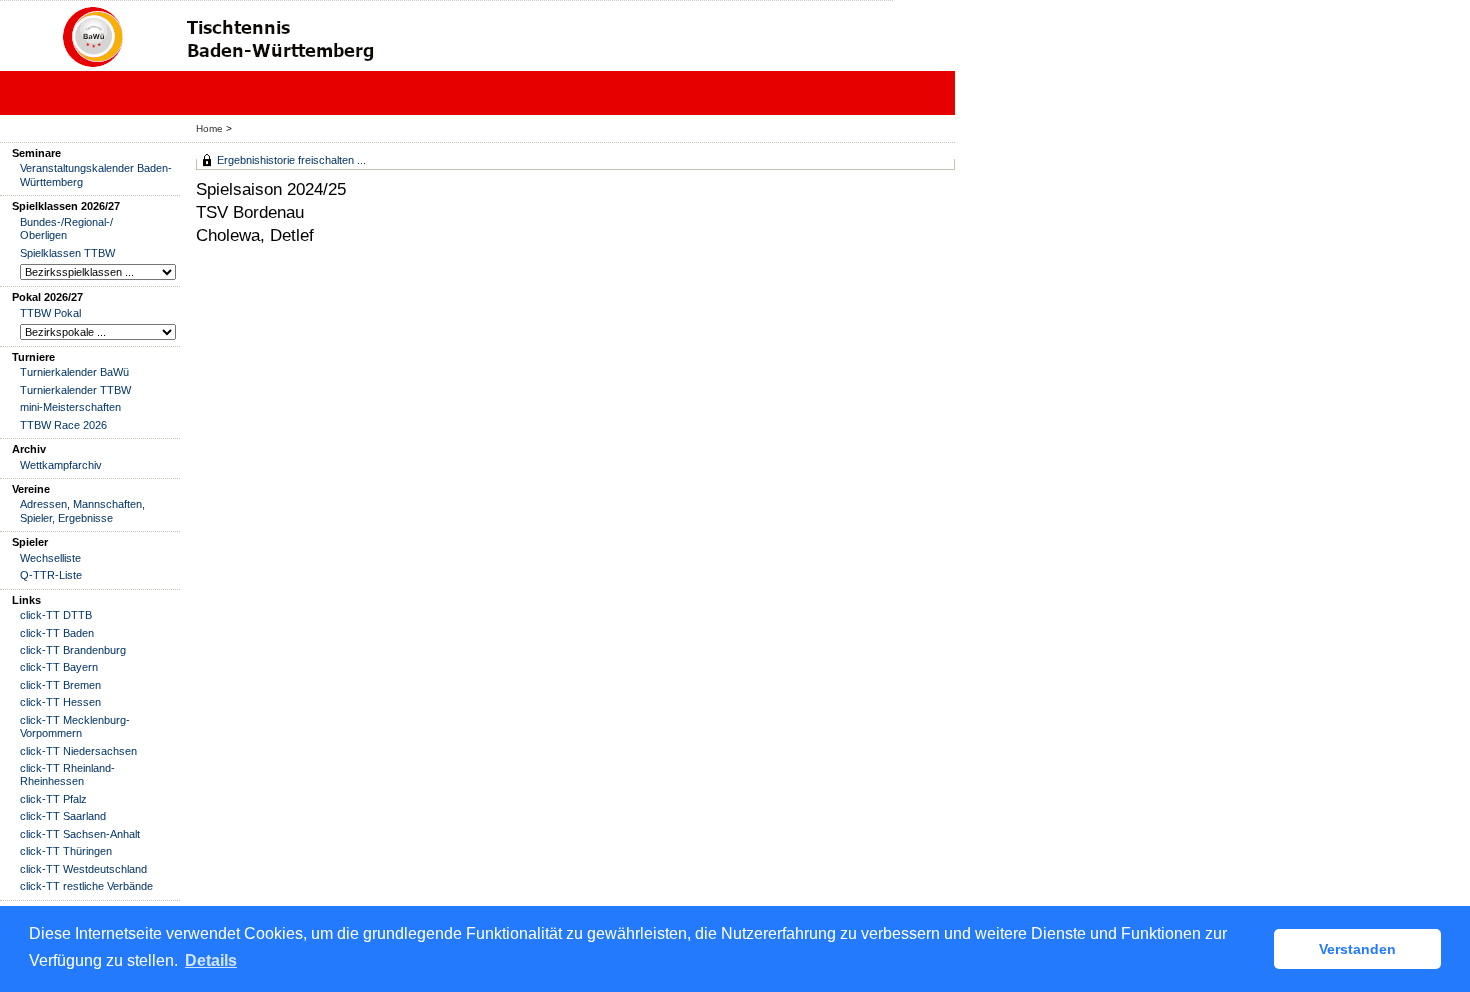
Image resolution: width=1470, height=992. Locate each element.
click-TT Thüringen (66, 851)
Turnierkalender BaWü (74, 372)
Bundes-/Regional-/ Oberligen (66, 228)
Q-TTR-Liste (51, 575)
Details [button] (211, 960)
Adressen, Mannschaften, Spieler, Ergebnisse (82, 510)
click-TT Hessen (60, 702)
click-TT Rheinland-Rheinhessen (67, 774)
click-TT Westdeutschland (83, 869)
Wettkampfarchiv (61, 465)
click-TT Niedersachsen (78, 751)
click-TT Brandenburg (73, 650)
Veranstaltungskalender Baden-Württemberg (96, 174)
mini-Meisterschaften (70, 407)
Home (209, 128)
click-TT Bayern (59, 667)
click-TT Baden (57, 633)
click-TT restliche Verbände (86, 886)
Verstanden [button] (1357, 949)
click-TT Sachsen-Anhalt (80, 834)
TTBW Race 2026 (63, 425)
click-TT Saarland (63, 816)
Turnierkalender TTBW (75, 390)
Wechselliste (50, 558)
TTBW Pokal (50, 313)
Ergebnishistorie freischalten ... (291, 160)
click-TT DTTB (56, 615)
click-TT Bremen (60, 685)
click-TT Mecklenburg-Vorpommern (75, 726)
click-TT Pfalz (53, 799)
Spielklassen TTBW (67, 253)
